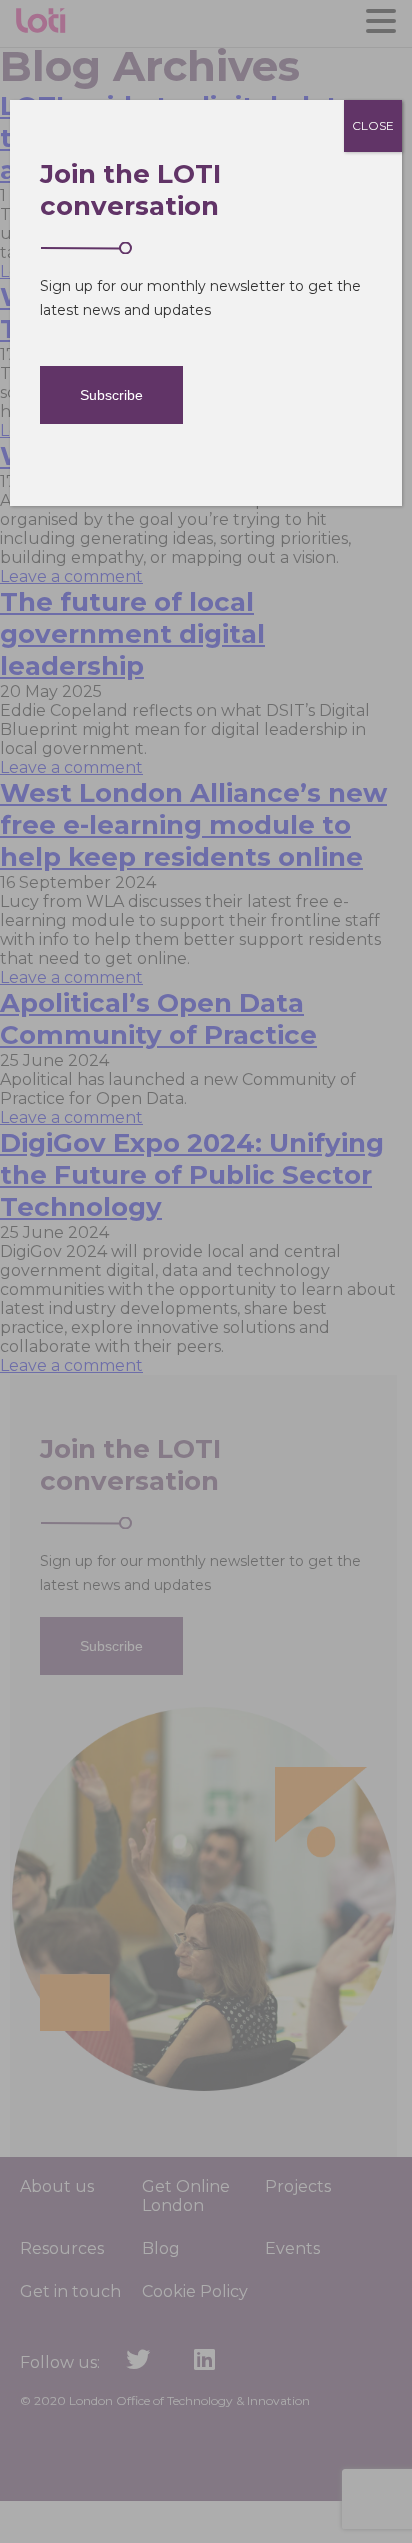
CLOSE (373, 125)
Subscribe (111, 395)
